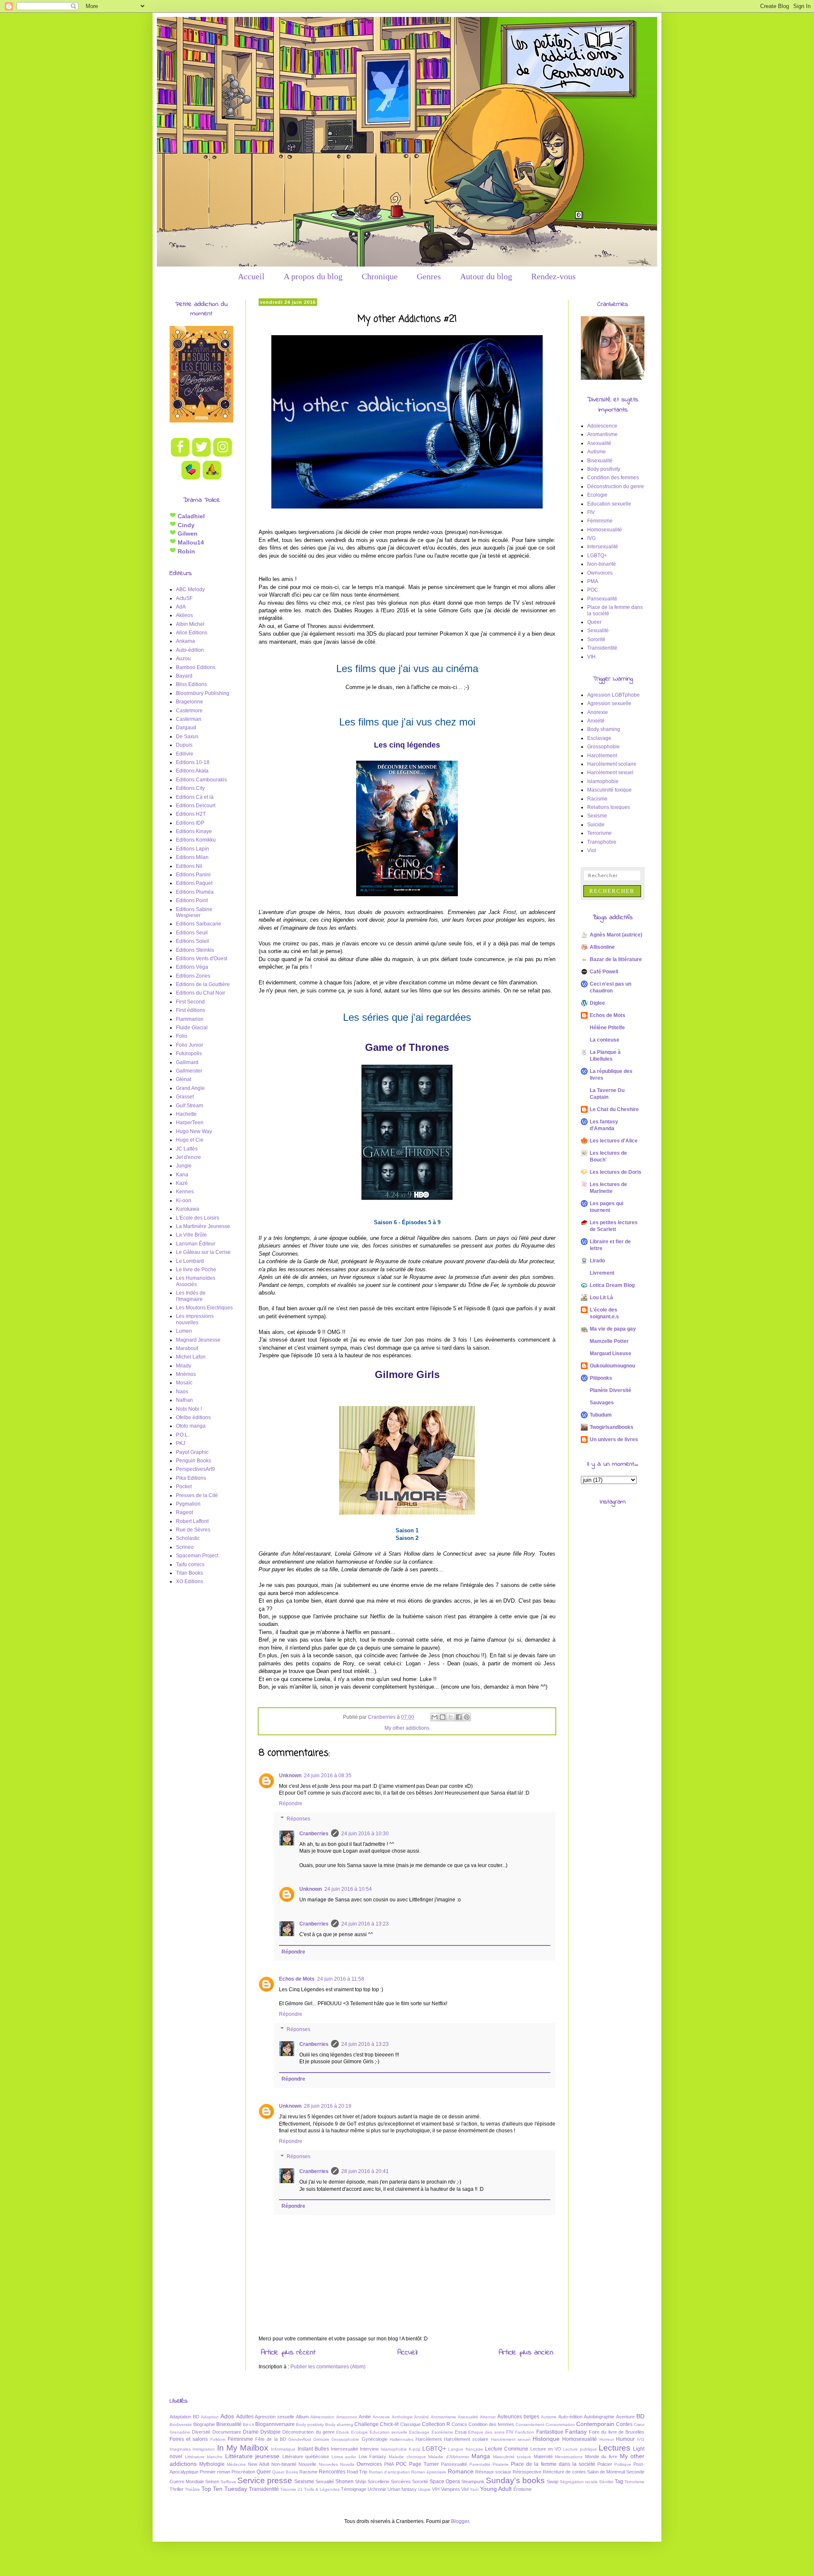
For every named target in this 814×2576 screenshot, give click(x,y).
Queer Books (285, 2472)
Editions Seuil (192, 933)
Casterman (189, 719)
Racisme (597, 799)
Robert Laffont (192, 1521)
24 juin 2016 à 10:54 (348, 1889)
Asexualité (599, 443)
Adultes (245, 2417)
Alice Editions (192, 633)
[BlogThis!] (443, 1717)
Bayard (184, 676)
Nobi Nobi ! (189, 1409)
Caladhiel (190, 516)
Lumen (184, 1331)
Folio (182, 1036)
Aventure (625, 2417)
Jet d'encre (188, 1157)
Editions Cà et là (195, 797)
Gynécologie (375, 2439)
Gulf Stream (190, 1106)
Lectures (615, 2448)
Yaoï (474, 2489)
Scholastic (188, 1538)
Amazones (347, 2417)
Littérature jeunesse (252, 2456)
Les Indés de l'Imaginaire (191, 1296)
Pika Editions (191, 1478)
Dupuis (184, 745)
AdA (181, 607)
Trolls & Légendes (322, 2489)
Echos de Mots (297, 1979)
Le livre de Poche (196, 1270)
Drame (251, 2432)
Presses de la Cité (197, 1495)
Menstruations (569, 2457)
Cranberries (314, 1834)
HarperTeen (190, 1123)
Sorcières (401, 2482)
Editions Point (192, 900)
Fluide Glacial (192, 1028)
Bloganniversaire (275, 2424)
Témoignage (354, 2489)
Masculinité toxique (609, 790)
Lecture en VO (546, 2449)
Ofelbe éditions (193, 1417)
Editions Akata (192, 771)
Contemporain (595, 2424)
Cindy (185, 525)
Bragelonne (190, 702)
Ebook (343, 2432)
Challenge (367, 2424)
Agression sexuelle (609, 703)
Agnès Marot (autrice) (616, 935)
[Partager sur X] (451, 1717)
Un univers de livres (614, 1439)
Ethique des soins (486, 2432)
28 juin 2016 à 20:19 (328, 2106)
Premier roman (215, 2472)
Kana (182, 1175)
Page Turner (424, 2464)
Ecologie (597, 495)
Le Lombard (190, 1261)
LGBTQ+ (597, 556)
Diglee (597, 1003)
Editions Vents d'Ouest (202, 959)
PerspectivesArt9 (195, 1469)
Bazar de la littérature (616, 959)
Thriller (177, 2489)
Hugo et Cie (190, 1140)
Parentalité (480, 2464)
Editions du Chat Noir (201, 993)
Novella (347, 2464)
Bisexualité (600, 461)
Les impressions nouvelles (195, 1319)
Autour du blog (486, 276)
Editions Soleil (192, 941)
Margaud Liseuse (610, 1353)
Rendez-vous (553, 276)
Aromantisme (602, 434)
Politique (623, 2464)
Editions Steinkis (195, 950)
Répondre (291, 1803)
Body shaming (604, 729)
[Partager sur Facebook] (459, 1717)
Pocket (184, 1487)
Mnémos (186, 1374)
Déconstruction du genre (616, 486)
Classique (410, 2424)
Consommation (560, 2425)
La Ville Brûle (191, 1235)
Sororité (596, 639)
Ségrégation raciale (579, 2482)
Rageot (184, 1512)
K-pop (415, 2449)
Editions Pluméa (195, 892)
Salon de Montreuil (606, 2472)
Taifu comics (190, 1564)
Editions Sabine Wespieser (194, 912)
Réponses (298, 1819)
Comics (459, 2424)
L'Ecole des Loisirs (198, 1218)
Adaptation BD (184, 2417)
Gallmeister (189, 1071)
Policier (605, 2464)
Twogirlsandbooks (612, 1427)
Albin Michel (190, 624)
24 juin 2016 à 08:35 (328, 1776)
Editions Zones (193, 976)
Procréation (243, 2472)
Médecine (236, 2464)
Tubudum (601, 1415)
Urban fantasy (402, 2489)
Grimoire (321, 2439)
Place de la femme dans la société (553, 2464)
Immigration (204, 2449)
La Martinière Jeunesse (203, 1226)
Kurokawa (188, 1209)
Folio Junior (190, 1045)
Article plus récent (288, 2353)
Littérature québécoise (306, 2457)
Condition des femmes (613, 478)
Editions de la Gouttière (203, 984)
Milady (184, 1366)
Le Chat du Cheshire (614, 1109)
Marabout (187, 1348)
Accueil (251, 276)
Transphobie (602, 842)
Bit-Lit (248, 2425)
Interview (369, 2449)
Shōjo (361, 2482)
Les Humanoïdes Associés (196, 1281)
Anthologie (402, 2417)
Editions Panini (193, 875)
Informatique (283, 2449)
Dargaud (186, 728)
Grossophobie (604, 747)
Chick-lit (389, 2424)
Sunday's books (515, 2480)
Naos (182, 1392)
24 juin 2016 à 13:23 (365, 1924)
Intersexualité (603, 547)
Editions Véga (192, 967)
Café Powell (604, 972)
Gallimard (187, 1062)
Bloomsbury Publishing (203, 693)
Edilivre (185, 754)
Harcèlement (602, 756)
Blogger (460, 2521)
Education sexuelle (609, 504)
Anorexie (598, 712)
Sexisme (597, 816)
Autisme (597, 452)
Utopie (424, 2489)
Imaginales (180, 2449)
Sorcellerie (378, 2482)
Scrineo (185, 1547)
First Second (190, 1002)
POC (593, 590)
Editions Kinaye (194, 831)
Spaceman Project (197, 1556)
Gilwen (187, 534)
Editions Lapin (192, 849)
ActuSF (184, 598)
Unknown (290, 1776)
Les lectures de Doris (616, 1172)
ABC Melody (190, 589)
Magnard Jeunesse (198, 1340)
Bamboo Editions (196, 667)
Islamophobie (603, 781)
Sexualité (598, 631)
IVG (591, 538)
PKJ (181, 1443)
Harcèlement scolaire (612, 764)
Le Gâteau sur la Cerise (203, 1252)
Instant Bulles (313, 2449)
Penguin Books (194, 1461)
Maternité (543, 2457)
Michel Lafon (191, 1357)
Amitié (365, 2417)
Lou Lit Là (601, 1298)
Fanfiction (525, 2432)
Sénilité (606, 2482)
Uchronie (377, 2489)
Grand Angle (190, 1088)
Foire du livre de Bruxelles (617, 2432)
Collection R (436, 2424)
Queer (594, 622)
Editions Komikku (196, 840)
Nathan (184, 1400)
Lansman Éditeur (196, 1244)
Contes (624, 2424)
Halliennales (401, 2439)
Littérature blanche (204, 2457)
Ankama (185, 641)
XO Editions (190, 1581)
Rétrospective (527, 2472)
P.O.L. (183, 1435)
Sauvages (602, 1403)
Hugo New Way (194, 1131)
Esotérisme (442, 2432)
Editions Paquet (194, 883)
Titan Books (190, 1573)
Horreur (607, 2439)
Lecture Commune (507, 2449)
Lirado (597, 1261)
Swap (553, 2482)
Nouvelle (307, 2464)
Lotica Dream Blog (612, 1285)
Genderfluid (300, 2439)
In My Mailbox (243, 2448)
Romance (461, 2471)
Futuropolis (189, 1053)
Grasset (185, 1097)
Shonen (344, 2482)
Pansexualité (602, 599)
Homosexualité (605, 530)
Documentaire (227, 2432)
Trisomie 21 (291, 2489)
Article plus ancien (526, 2353)
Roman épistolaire (429, 2472)
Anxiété (596, 721)
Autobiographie (599, 2417)
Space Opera (445, 2482)
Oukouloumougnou (612, 1366)
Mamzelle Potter (609, 1341)
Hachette (186, 1114)
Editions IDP (190, 823)
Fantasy (576, 2431)
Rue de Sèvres (193, 1530)
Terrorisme (599, 833)
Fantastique (550, 2432)
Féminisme (600, 521)
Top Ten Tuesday (224, 2489)
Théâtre (192, 2489)
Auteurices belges (518, 2417)
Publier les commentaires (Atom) (328, 2367)
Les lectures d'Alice (614, 1141)
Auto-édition (190, 650)
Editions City (190, 788)
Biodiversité (181, 2425)
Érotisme (523, 2489)
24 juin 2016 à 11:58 (341, 1979)
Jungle (184, 1166)
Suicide (596, 825)
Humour (625, 2439)
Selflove (228, 2482)
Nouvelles (328, 2464)
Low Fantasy (373, 2457)
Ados (227, 2416)
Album (302, 2417)
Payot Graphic (192, 1452)
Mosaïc (184, 1383)
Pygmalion (188, 1504)
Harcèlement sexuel (610, 773)
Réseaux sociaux (493, 2472)
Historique (546, 2439)
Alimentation (322, 2417)
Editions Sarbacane (199, 924)
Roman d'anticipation (389, 2472)
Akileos (184, 615)
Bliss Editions (191, 684)
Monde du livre (601, 2457)
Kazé (182, 1183)
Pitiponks (601, 1378)
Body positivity (604, 469)
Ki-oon (184, 1200)
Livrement (602, 1273)
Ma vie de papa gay (613, 1329)
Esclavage (599, 738)
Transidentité (602, 648)
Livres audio (344, 2457)
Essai (461, 2432)
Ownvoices (600, 573)
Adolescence (602, 426)
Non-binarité (602, 564)
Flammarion (190, 1019)
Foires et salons (189, 2439)
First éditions (191, 1010)
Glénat (184, 1079)
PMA (593, 581)
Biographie (204, 2424)
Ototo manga (191, 1426)
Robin (185, 551)
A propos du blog (313, 276)
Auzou (183, 659)
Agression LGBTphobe (613, 695)
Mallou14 (190, 542)
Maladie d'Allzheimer (449, 2457)
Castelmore (189, 711)
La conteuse (605, 1040)
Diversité (201, 2432)
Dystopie (270, 2432)
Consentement (530, 2425)
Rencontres (332, 2472)
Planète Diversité (610, 1390)
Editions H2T (191, 814)
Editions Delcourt (196, 806)
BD (640, 2416)
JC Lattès (187, 1149)
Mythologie (212, 2464)
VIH (591, 657)
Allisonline (602, 947)
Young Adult (496, 2489)
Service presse (265, 2480)
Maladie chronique (407, 2457)
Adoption (210, 2417)
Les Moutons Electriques (204, 1308)
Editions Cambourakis (201, 780)
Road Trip (357, 2472)
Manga (481, 2456)
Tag (619, 2482)
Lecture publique (580, 2449)
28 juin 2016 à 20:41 (365, 2171)
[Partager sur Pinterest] (467, 1717)
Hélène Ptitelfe (607, 1028)
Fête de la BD (271, 2439)
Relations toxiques (609, 807)
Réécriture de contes (564, 2472)
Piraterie (501, 2464)
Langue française (466, 2449)
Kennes (185, 1192)
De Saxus (187, 736)
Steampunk (473, 2482)
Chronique (380, 276)
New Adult (259, 2464)
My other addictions (407, 1728)
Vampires (450, 2489)
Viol (592, 850)
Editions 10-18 (193, 762)
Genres (429, 276)
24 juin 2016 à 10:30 (365, 1834)
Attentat (488, 2417)
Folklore (218, 2439)
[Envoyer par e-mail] (435, 1717)
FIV (591, 512)
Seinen (212, 2482)
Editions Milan (192, 857)
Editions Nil (189, 866)
